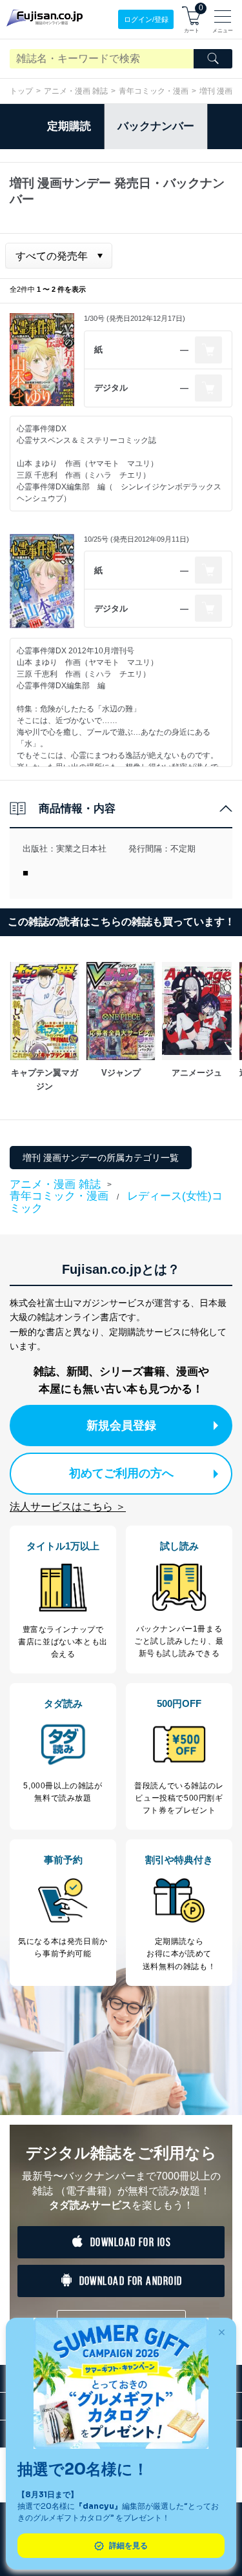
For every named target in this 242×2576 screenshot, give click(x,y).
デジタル (111, 388)
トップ (21, 91)
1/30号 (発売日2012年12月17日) (135, 318)
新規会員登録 (121, 1426)
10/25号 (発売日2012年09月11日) (136, 539)
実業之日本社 (81, 849)
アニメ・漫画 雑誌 (76, 91)
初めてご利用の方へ (121, 1473)
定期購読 (69, 126)
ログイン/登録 (146, 19)
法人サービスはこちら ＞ (68, 1507)
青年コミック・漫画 (154, 91)
